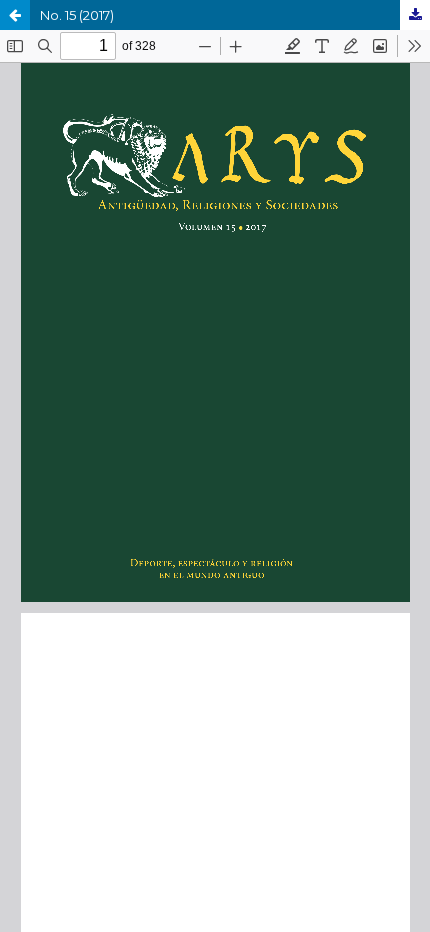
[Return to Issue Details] (15, 15)
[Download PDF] (415, 15)
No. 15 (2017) (77, 15)
